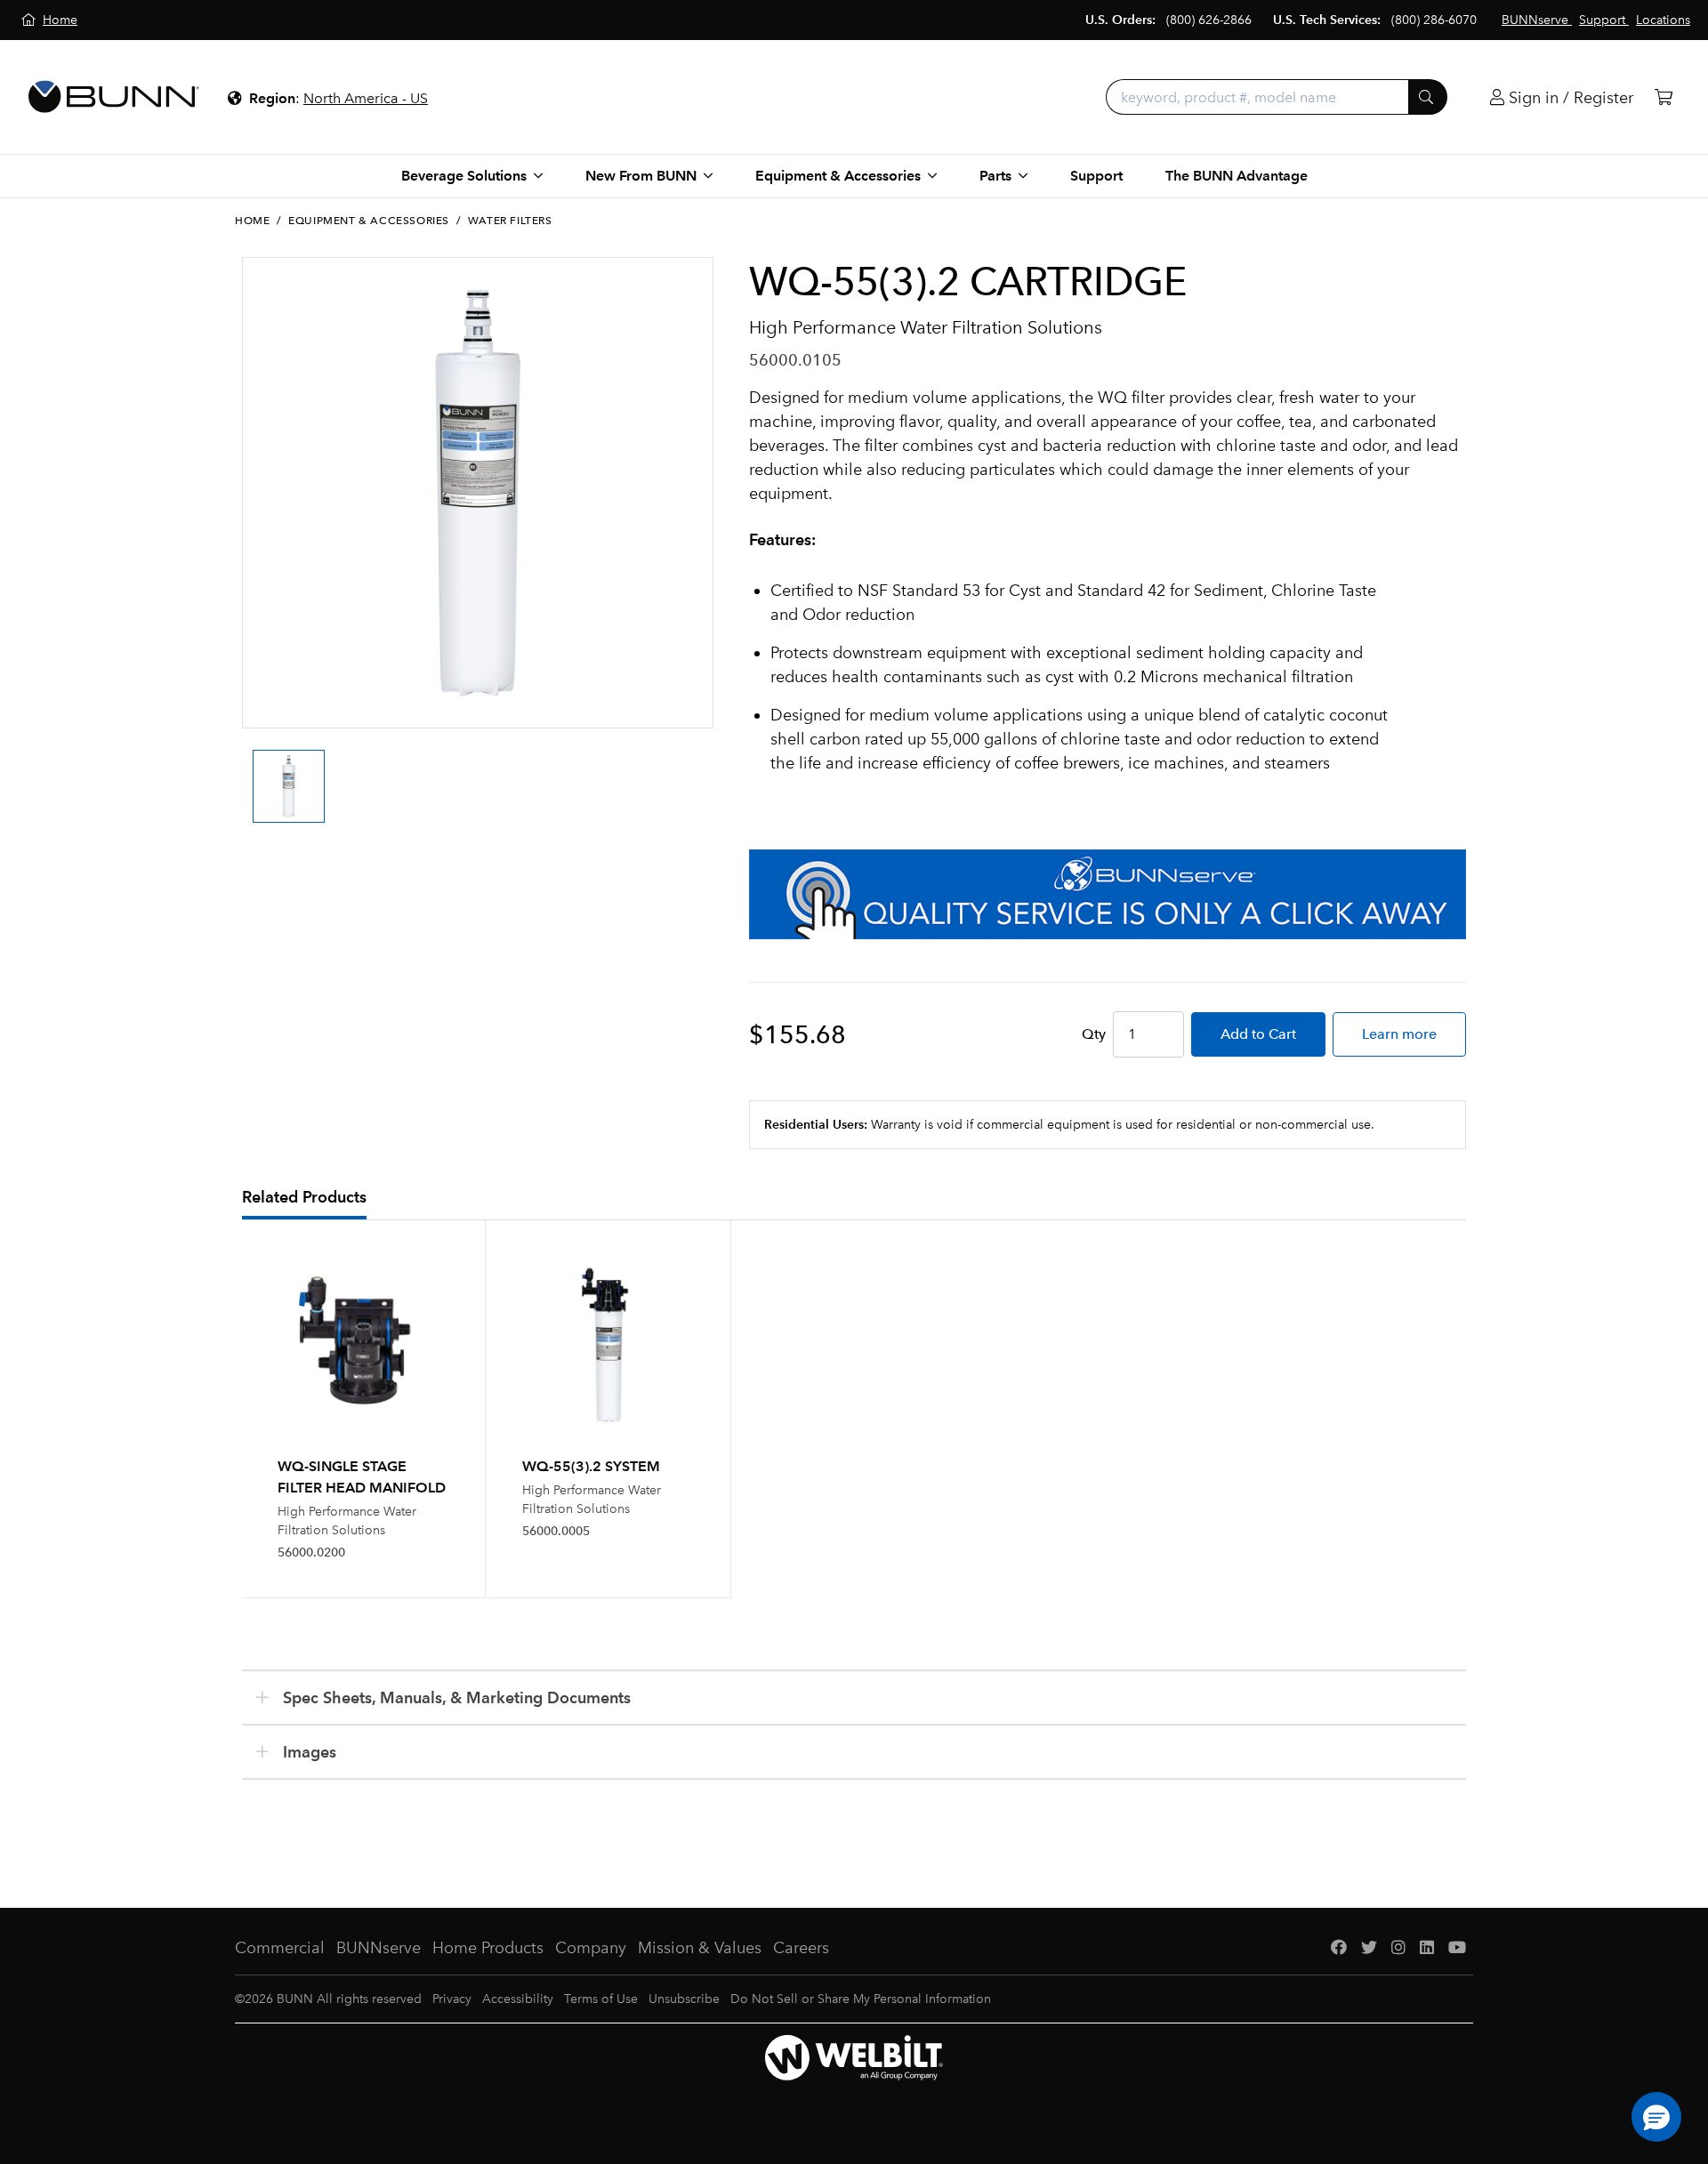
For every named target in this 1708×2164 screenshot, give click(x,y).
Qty (1094, 1034)
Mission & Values (700, 1948)
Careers (801, 1948)
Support (1096, 176)
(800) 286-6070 (1434, 20)
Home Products (488, 1948)
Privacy (452, 1999)
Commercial (280, 1948)
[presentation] (247, 770)
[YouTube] (1457, 1948)
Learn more (1399, 1034)
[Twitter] (1369, 1948)
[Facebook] (1339, 1948)
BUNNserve (379, 1948)
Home (252, 221)
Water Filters (510, 221)
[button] (1656, 2117)
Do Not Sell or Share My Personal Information (861, 1999)
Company (591, 1948)
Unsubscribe (684, 1999)
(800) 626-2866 (1209, 20)
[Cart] (1664, 97)
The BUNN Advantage (1237, 176)
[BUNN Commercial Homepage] (114, 97)
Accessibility (518, 1999)
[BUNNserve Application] (1108, 894)
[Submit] (1428, 97)
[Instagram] (1398, 1948)
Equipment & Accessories (369, 221)
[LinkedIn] (1427, 1948)
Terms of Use (601, 1999)
